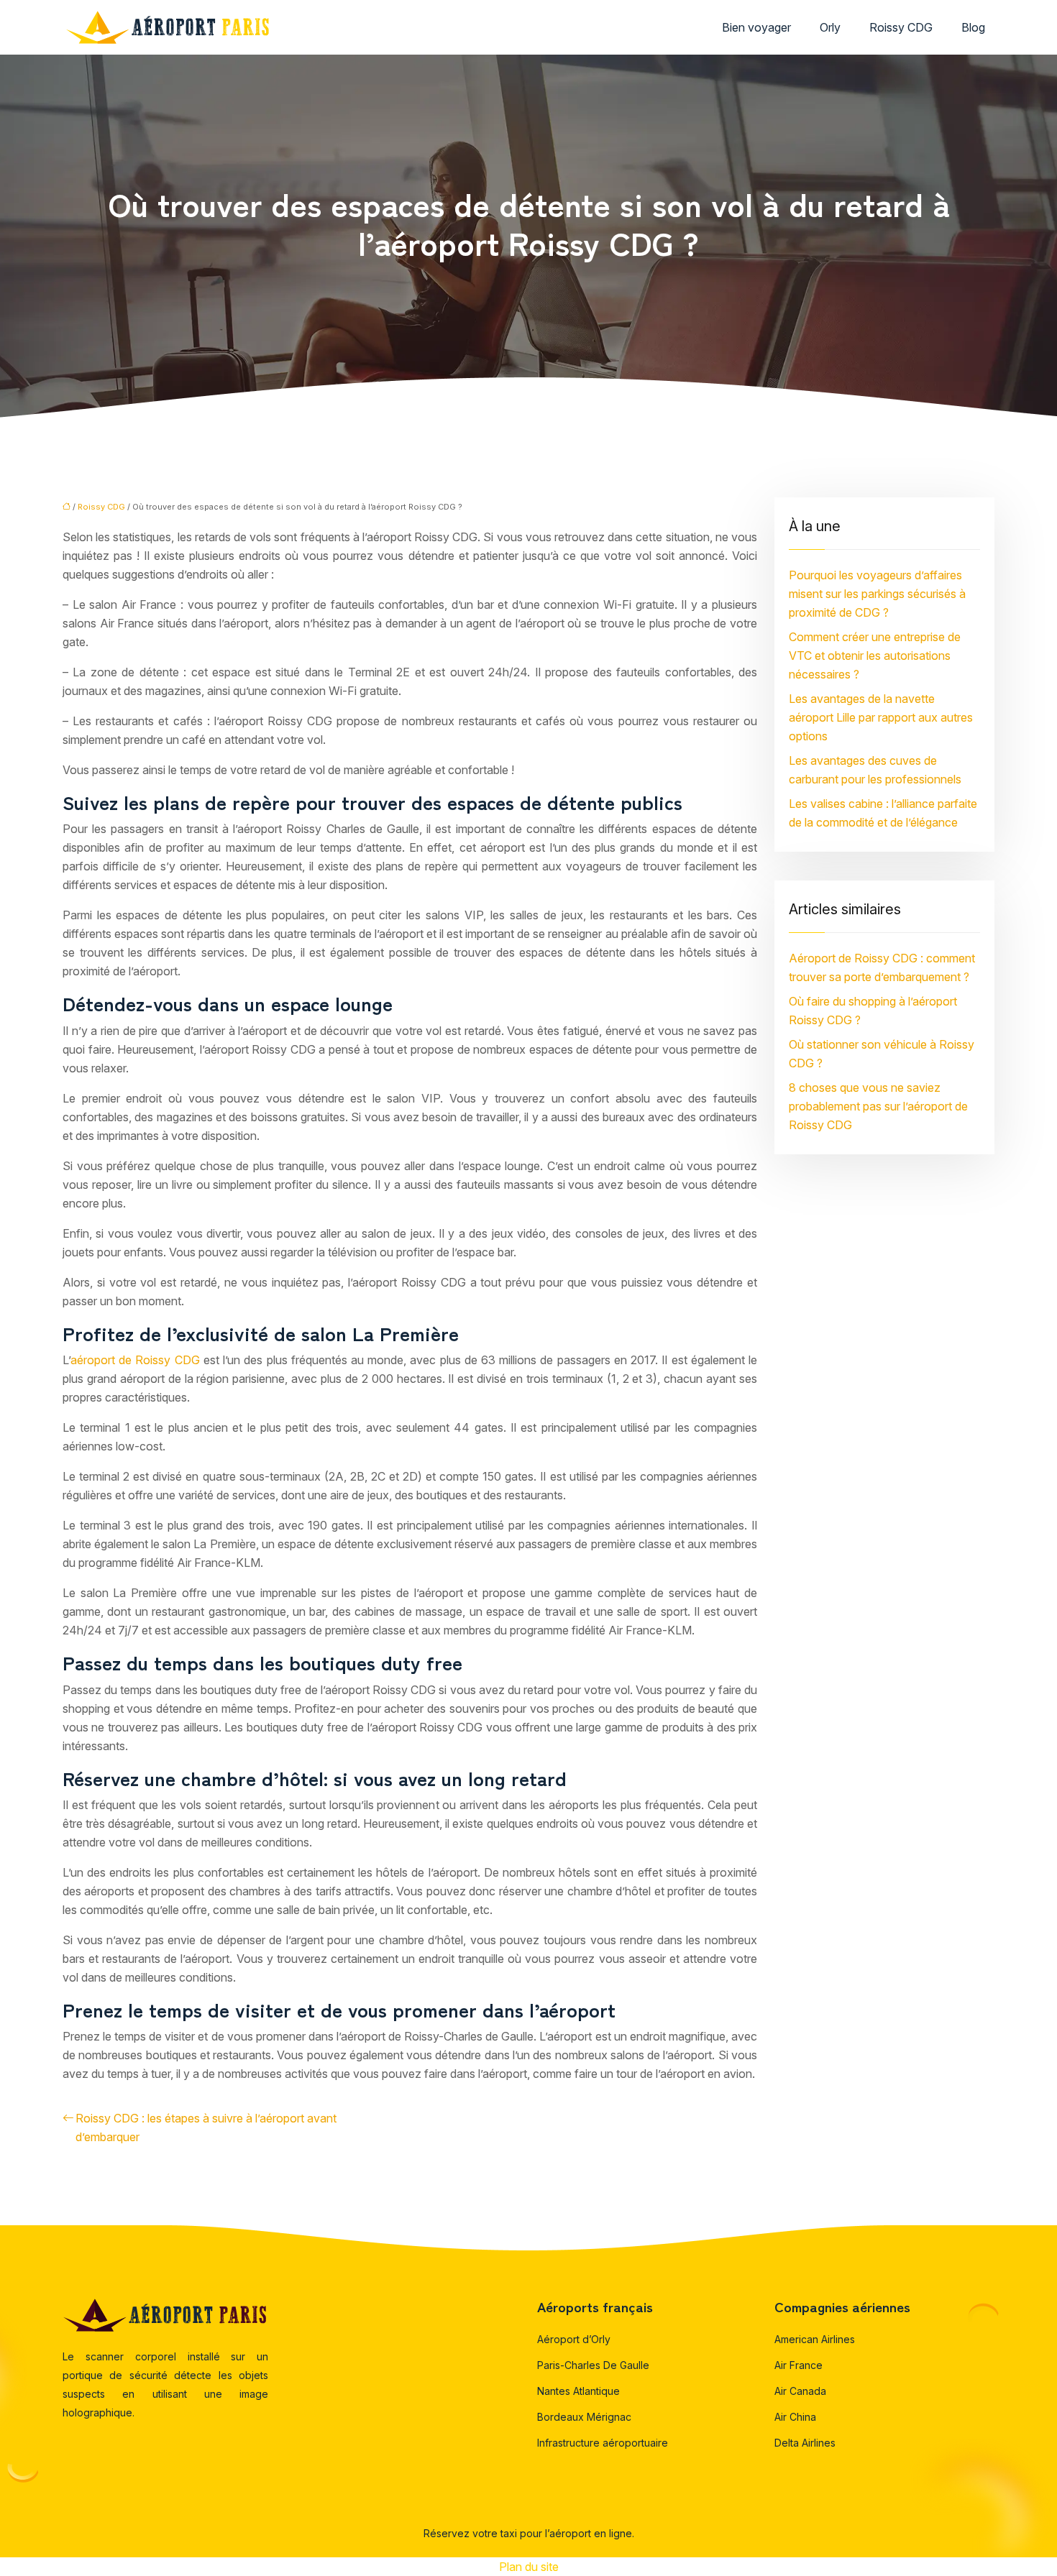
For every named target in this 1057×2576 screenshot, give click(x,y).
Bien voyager (756, 27)
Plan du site (529, 2567)
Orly (830, 27)
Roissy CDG (901, 27)
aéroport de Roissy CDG (137, 1360)
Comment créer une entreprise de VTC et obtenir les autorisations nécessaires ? (875, 655)
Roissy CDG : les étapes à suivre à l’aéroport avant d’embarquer (206, 2127)
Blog (973, 27)
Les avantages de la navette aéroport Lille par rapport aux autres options (881, 717)
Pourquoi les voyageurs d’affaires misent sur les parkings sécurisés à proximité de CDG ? (877, 594)
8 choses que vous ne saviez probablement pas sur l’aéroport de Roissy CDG (878, 1106)
